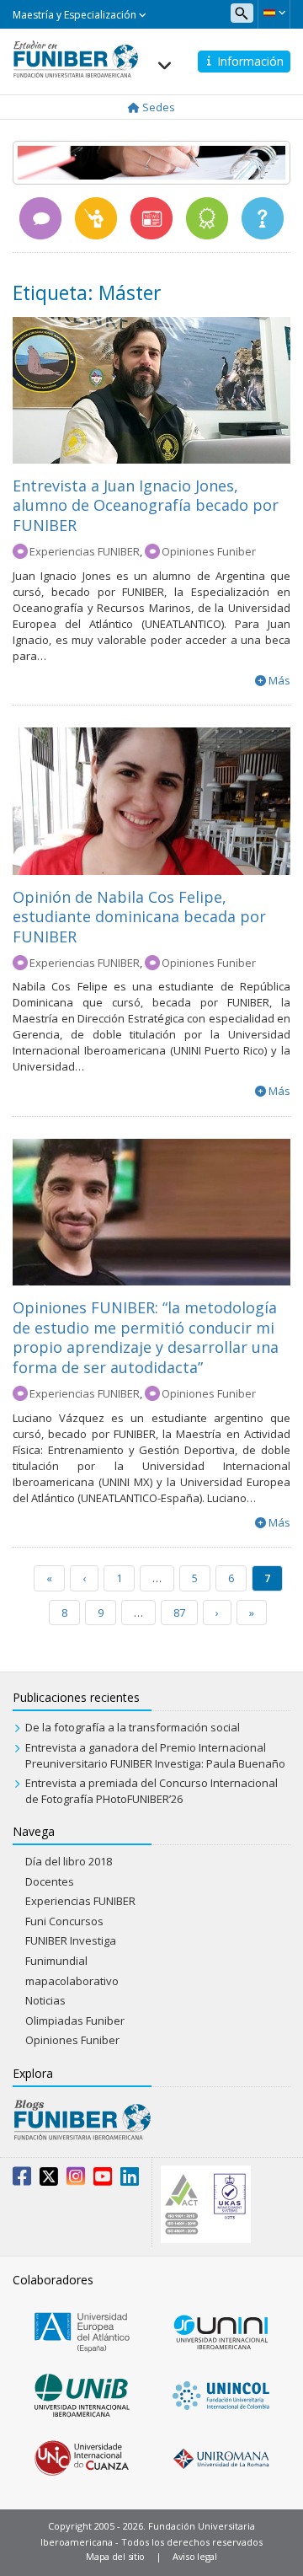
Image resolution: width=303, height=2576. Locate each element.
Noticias (45, 2000)
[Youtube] (103, 2180)
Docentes (50, 1881)
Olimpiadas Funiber (75, 2021)
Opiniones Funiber (209, 551)
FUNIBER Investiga (71, 1940)
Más (279, 680)
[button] (274, 13)
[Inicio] (76, 54)
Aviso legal (195, 2556)
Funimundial (56, 1961)
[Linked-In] (130, 2180)
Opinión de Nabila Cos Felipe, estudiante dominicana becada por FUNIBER (139, 917)
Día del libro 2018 (69, 1861)
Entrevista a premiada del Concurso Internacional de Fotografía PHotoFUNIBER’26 (151, 1791)
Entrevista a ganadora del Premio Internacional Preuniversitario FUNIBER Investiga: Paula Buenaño (155, 1755)
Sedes (157, 107)
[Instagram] (76, 2180)
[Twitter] (49, 2180)
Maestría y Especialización (76, 15)
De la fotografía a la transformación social (133, 1727)
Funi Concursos (64, 1921)
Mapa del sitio (115, 2556)
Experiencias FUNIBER (85, 551)
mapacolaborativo (72, 1981)
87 (179, 1613)
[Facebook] (22, 2180)
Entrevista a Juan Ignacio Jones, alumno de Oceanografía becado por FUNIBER (146, 505)
